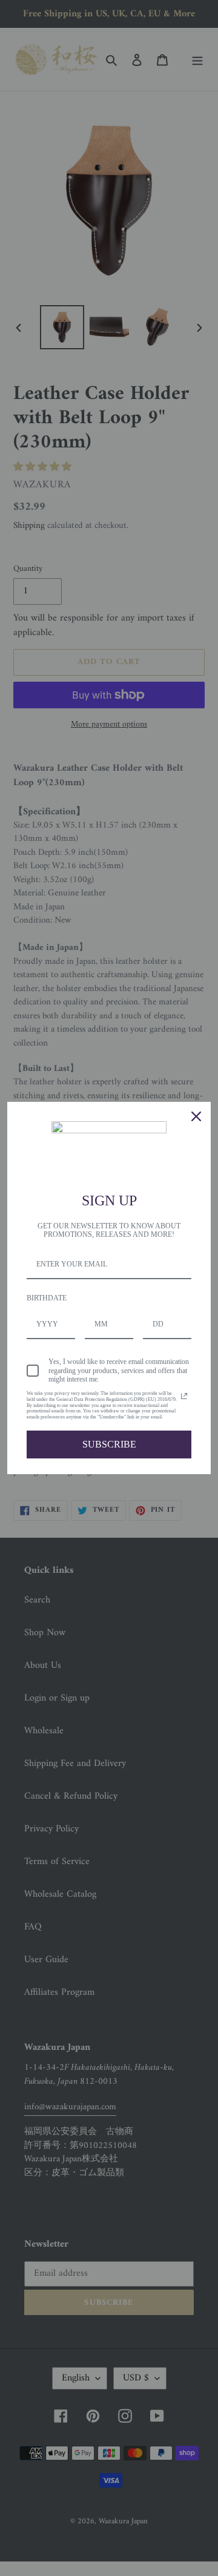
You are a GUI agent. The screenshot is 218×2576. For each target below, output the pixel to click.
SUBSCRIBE (109, 1444)
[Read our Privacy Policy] (184, 1396)
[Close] (196, 1116)
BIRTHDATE (47, 1298)
